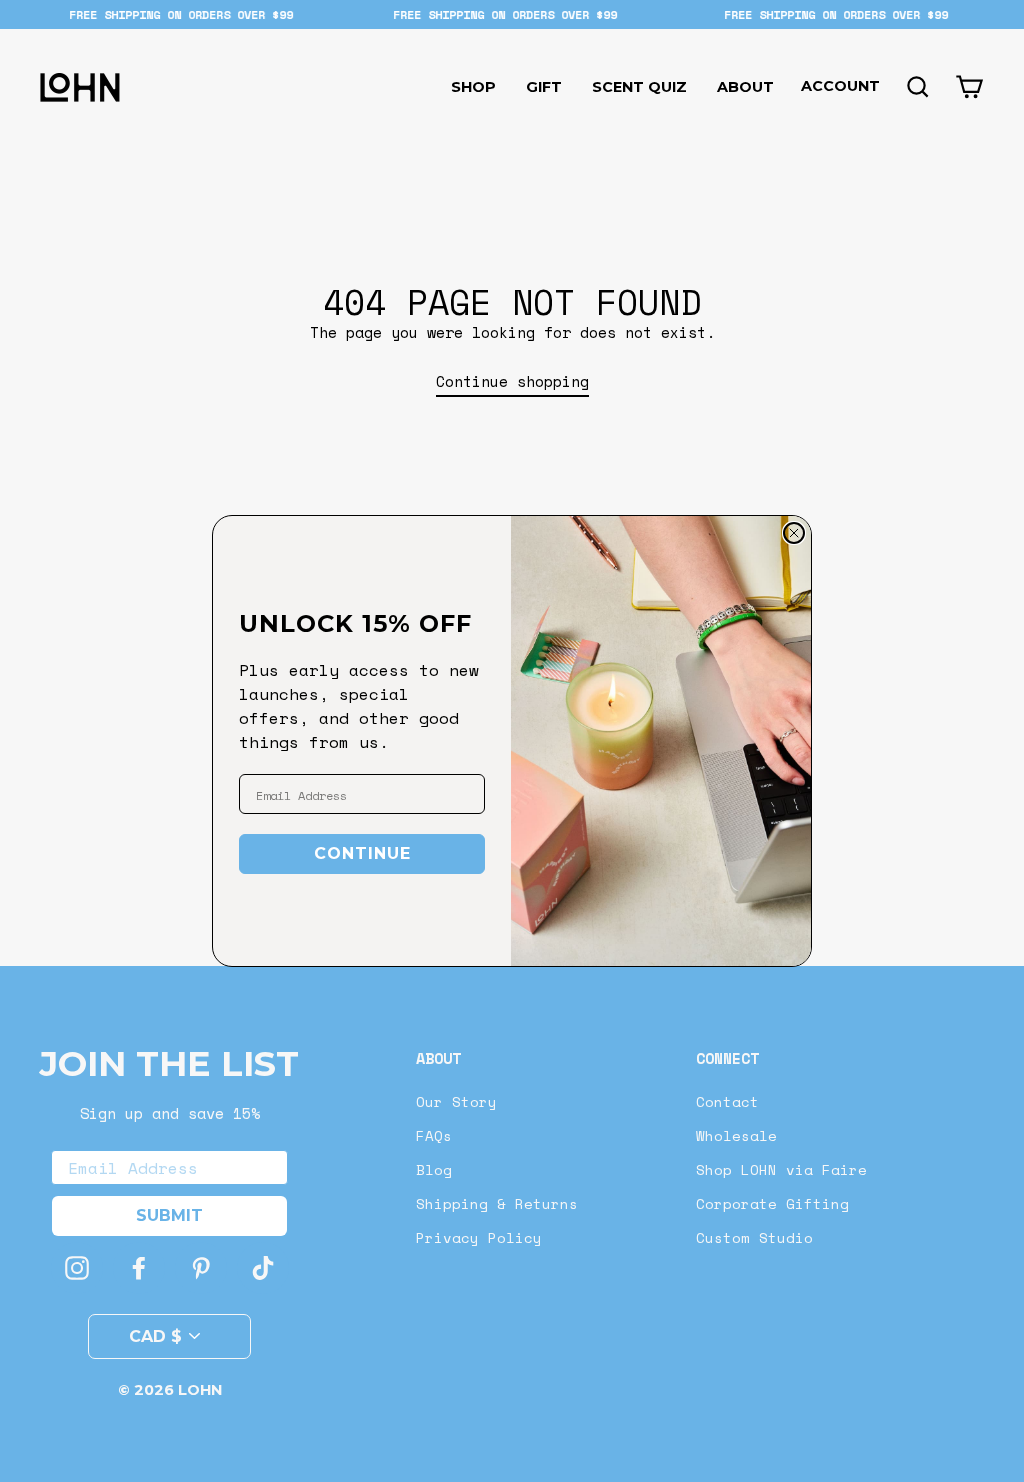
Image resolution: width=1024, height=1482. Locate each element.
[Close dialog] (794, 533)
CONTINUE (362, 853)
